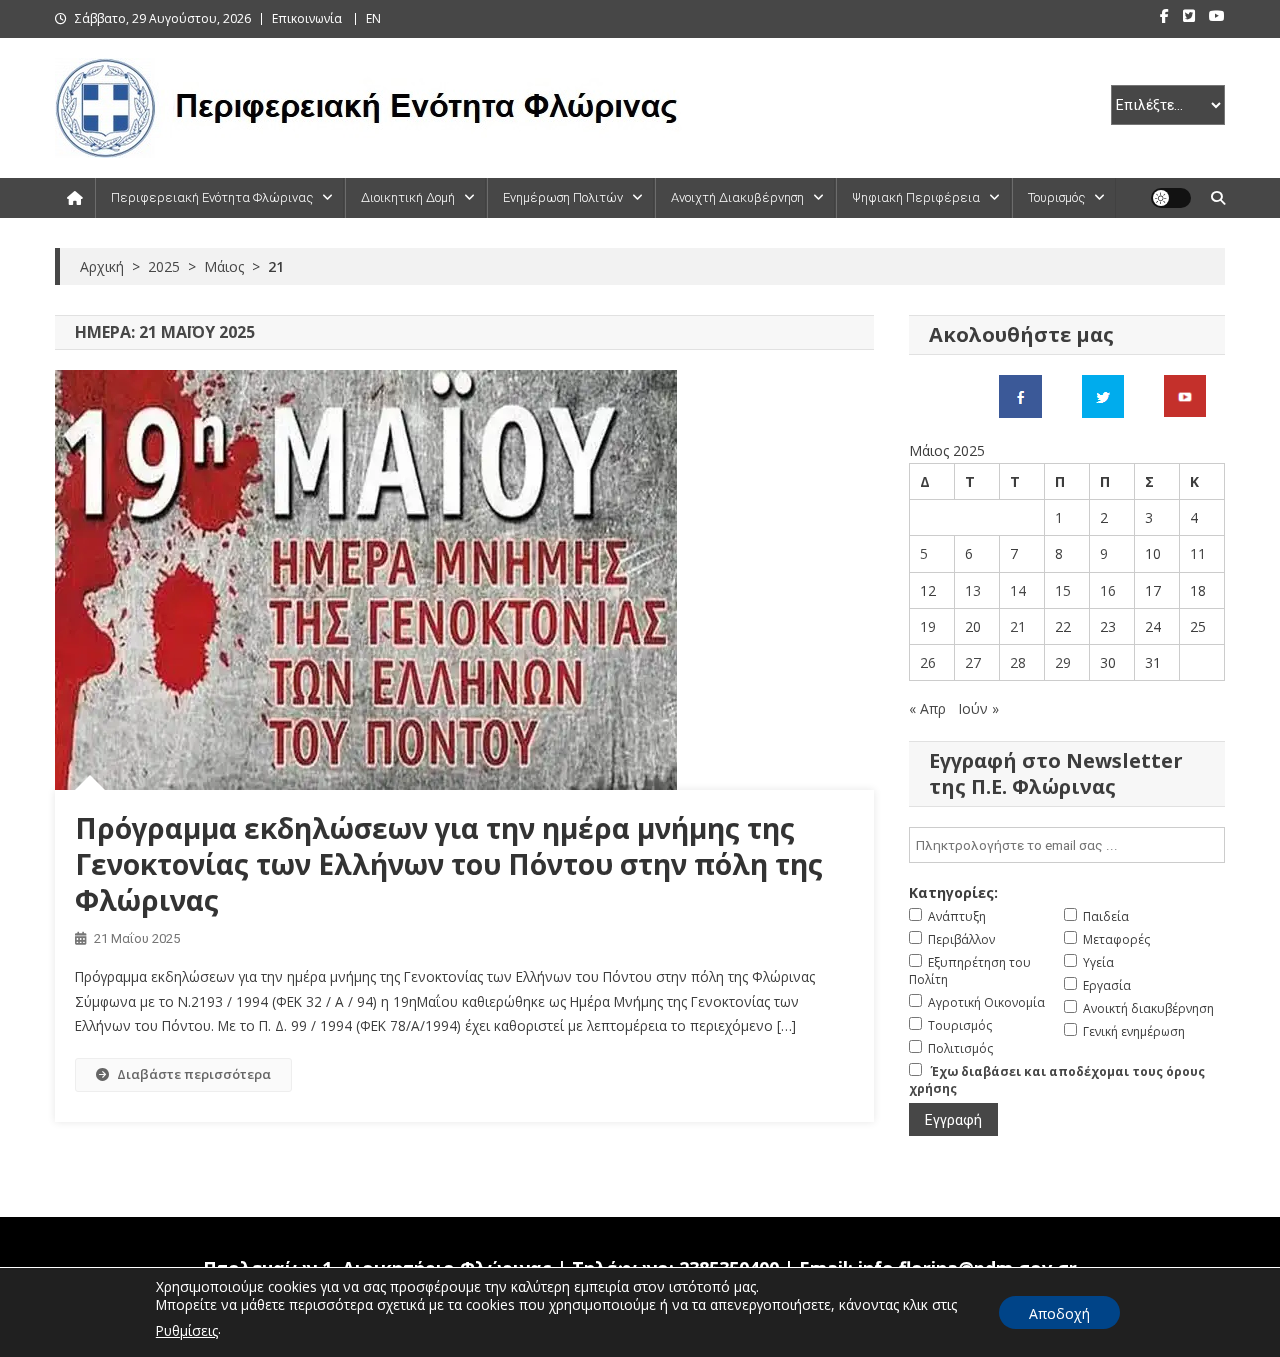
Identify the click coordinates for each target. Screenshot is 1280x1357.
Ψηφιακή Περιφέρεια (916, 197)
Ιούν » (978, 708)
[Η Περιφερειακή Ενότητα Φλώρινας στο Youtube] (1185, 394)
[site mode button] (1171, 198)
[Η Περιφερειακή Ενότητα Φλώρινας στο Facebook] (1020, 394)
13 (973, 590)
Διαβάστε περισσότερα (194, 1074)
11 (1198, 553)
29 (1063, 662)
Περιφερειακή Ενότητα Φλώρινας (212, 197)
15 (1063, 590)
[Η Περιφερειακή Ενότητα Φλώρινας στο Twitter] (1103, 394)
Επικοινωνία (307, 18)
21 (1018, 626)
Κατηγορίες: (953, 892)
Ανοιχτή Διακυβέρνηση (737, 197)
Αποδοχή (1059, 1313)
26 (928, 662)
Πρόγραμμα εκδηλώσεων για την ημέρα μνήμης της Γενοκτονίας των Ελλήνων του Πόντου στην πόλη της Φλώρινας (449, 864)
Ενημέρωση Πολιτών (563, 197)
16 (1108, 590)
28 (1018, 662)
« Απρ (927, 708)
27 (973, 662)
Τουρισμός (1056, 197)
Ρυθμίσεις (187, 1330)
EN (373, 18)
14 (1018, 590)
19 (928, 626)
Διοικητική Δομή (408, 197)
